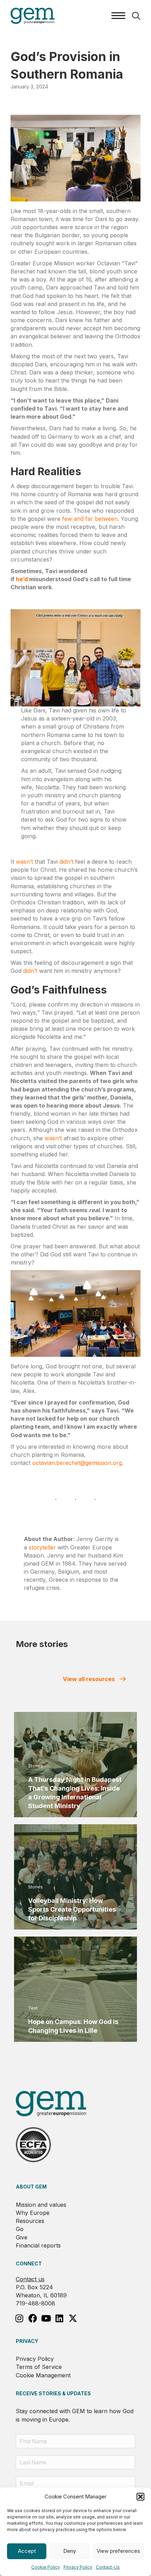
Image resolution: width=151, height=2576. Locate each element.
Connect (29, 2263)
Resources (30, 2221)
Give (22, 2237)
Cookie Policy (46, 2567)
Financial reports (38, 2245)
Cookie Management (43, 2375)
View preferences (118, 2551)
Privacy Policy (78, 2567)
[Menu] (118, 16)
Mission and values (41, 2205)
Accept (27, 2551)
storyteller (42, 1547)
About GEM (31, 2187)
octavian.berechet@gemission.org (77, 1463)
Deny (70, 2551)
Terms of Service (39, 2367)
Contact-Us (108, 2567)
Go (20, 2229)
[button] (140, 2497)
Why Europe (33, 2213)
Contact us (30, 2279)
